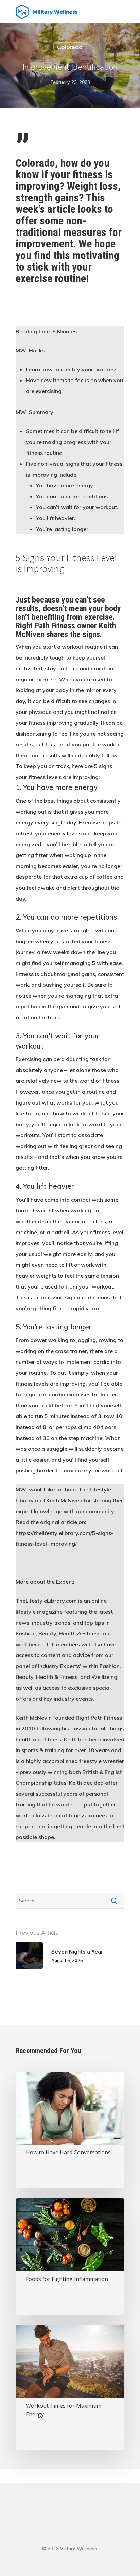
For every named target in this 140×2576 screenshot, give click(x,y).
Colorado (70, 47)
